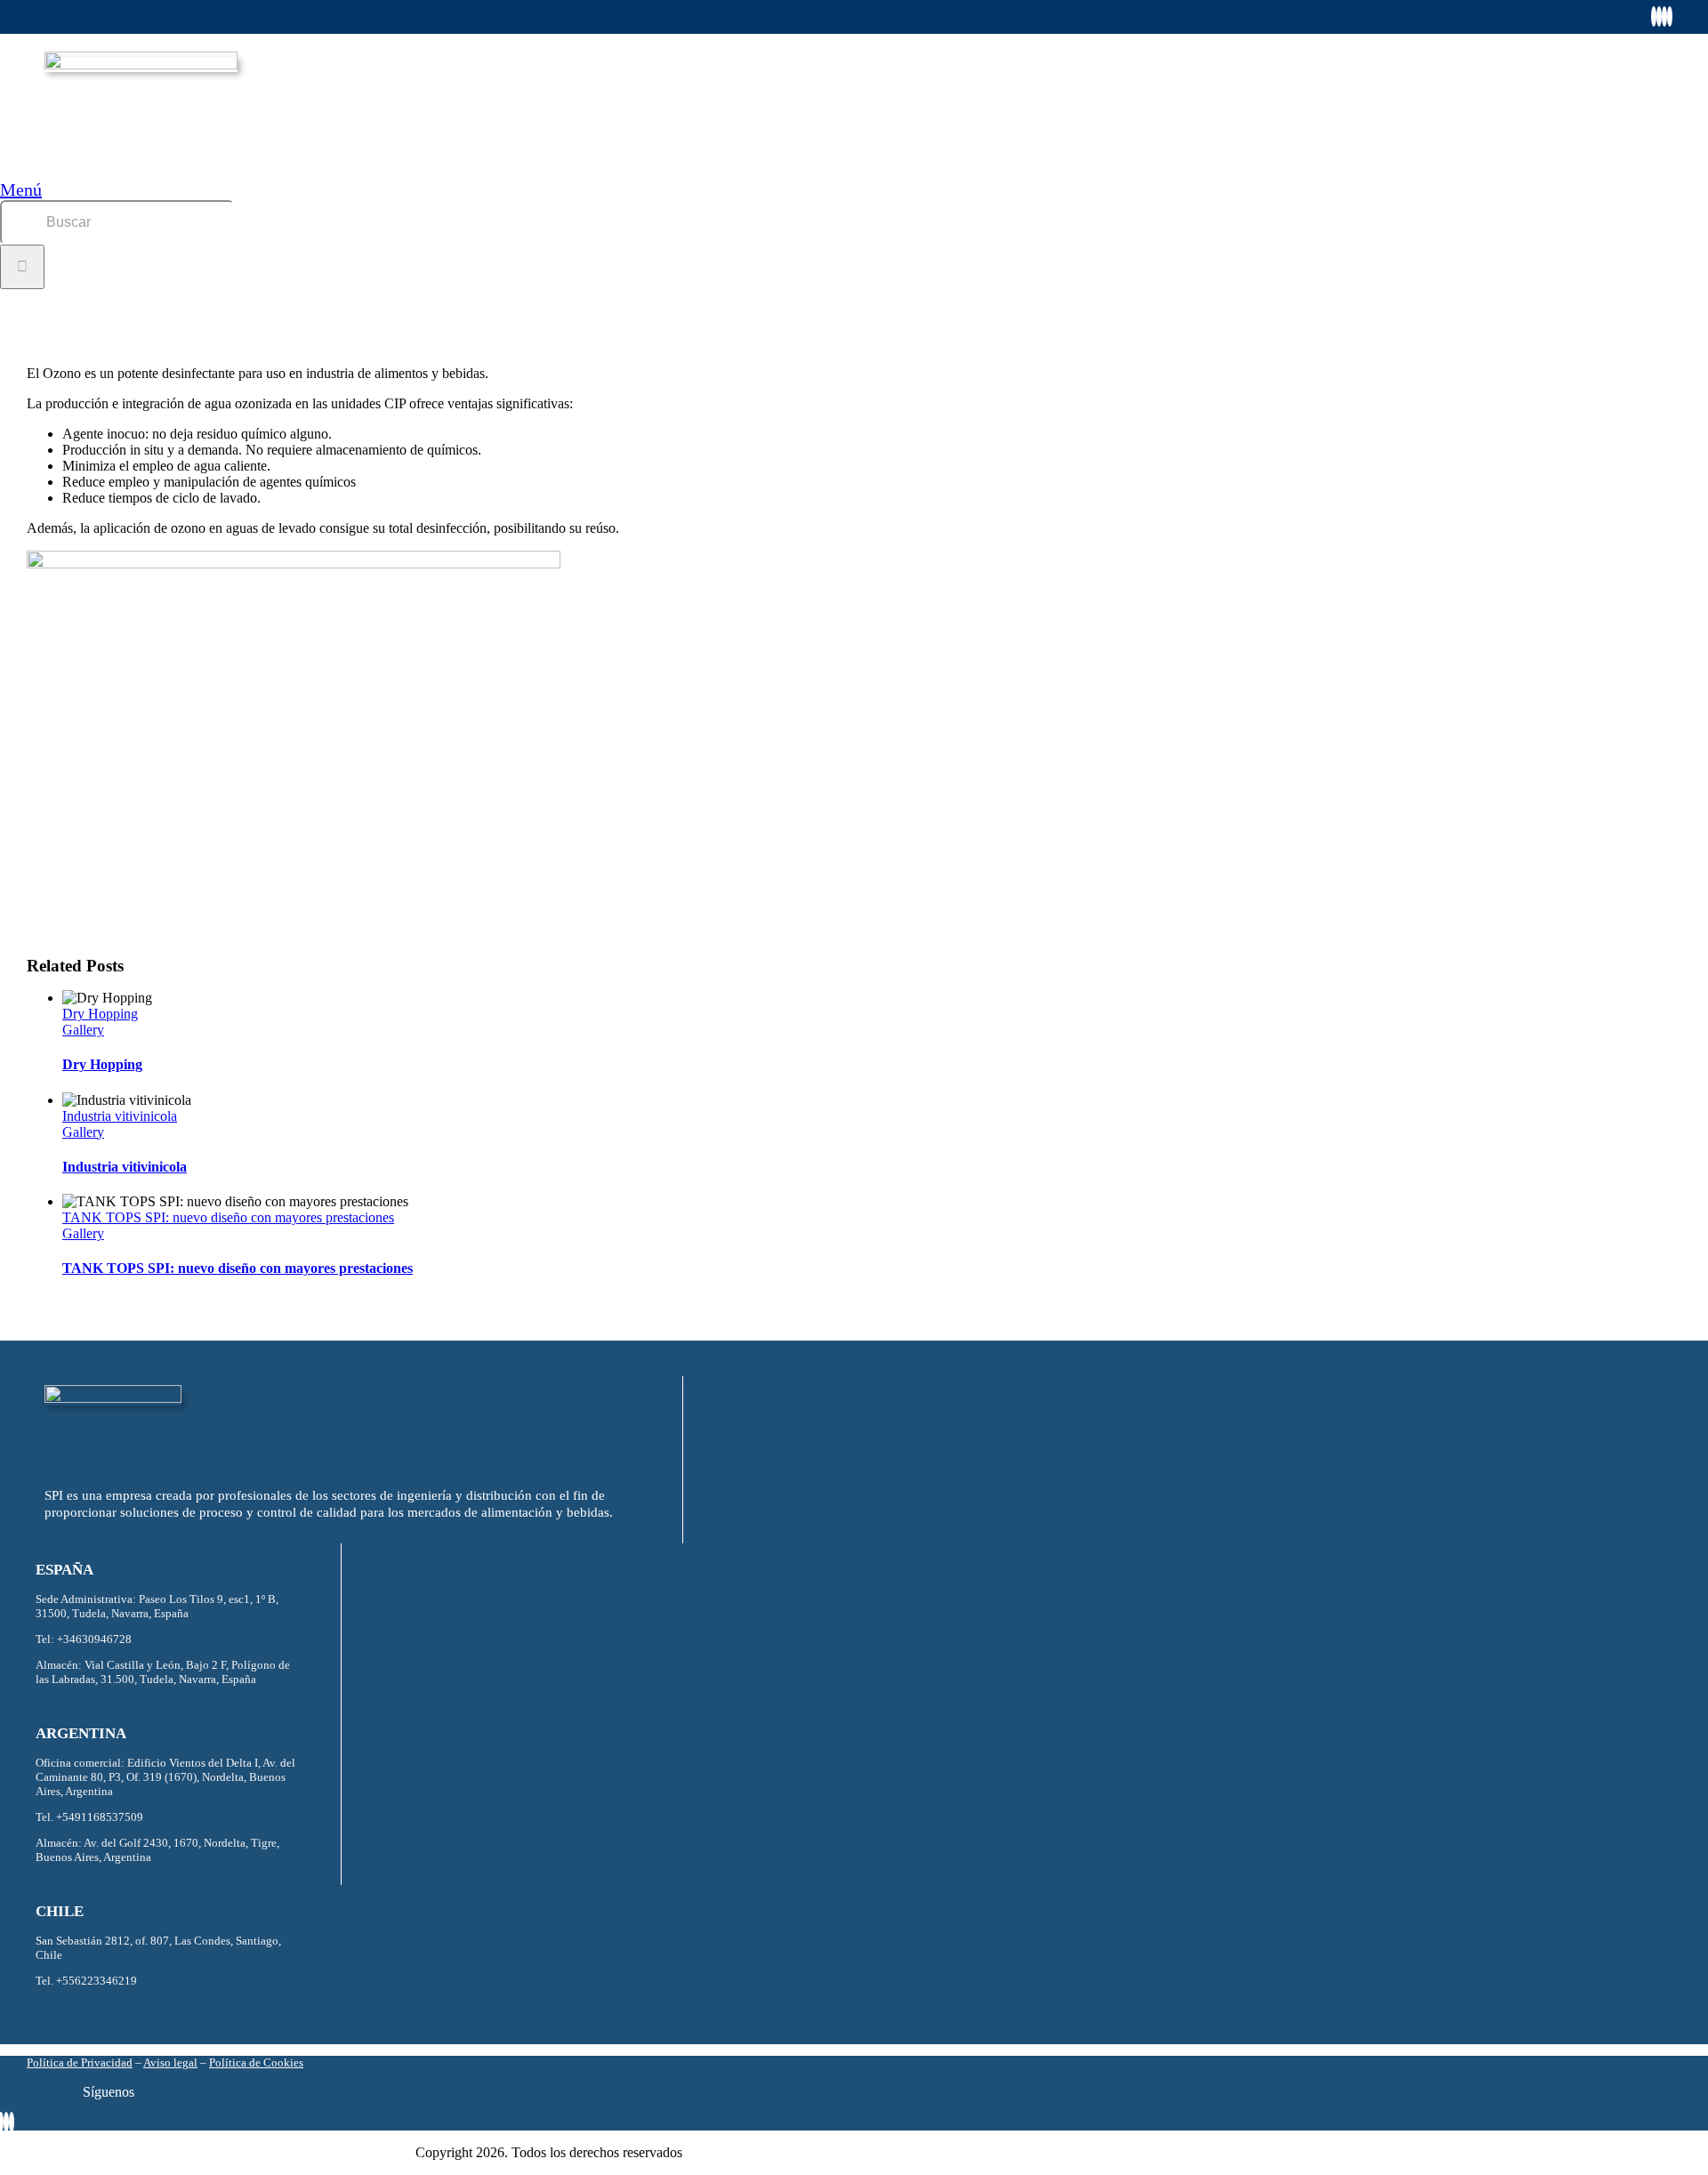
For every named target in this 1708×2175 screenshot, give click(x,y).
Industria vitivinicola (120, 1116)
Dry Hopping (100, 1014)
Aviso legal (170, 2062)
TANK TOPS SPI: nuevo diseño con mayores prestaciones (228, 1217)
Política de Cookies (256, 2062)
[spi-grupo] (141, 64)
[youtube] (1670, 16)
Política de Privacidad (80, 2062)
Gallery (83, 1030)
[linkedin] (1664, 16)
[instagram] (1659, 16)
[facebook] (1654, 16)
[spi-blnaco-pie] (113, 1398)
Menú (21, 189)
